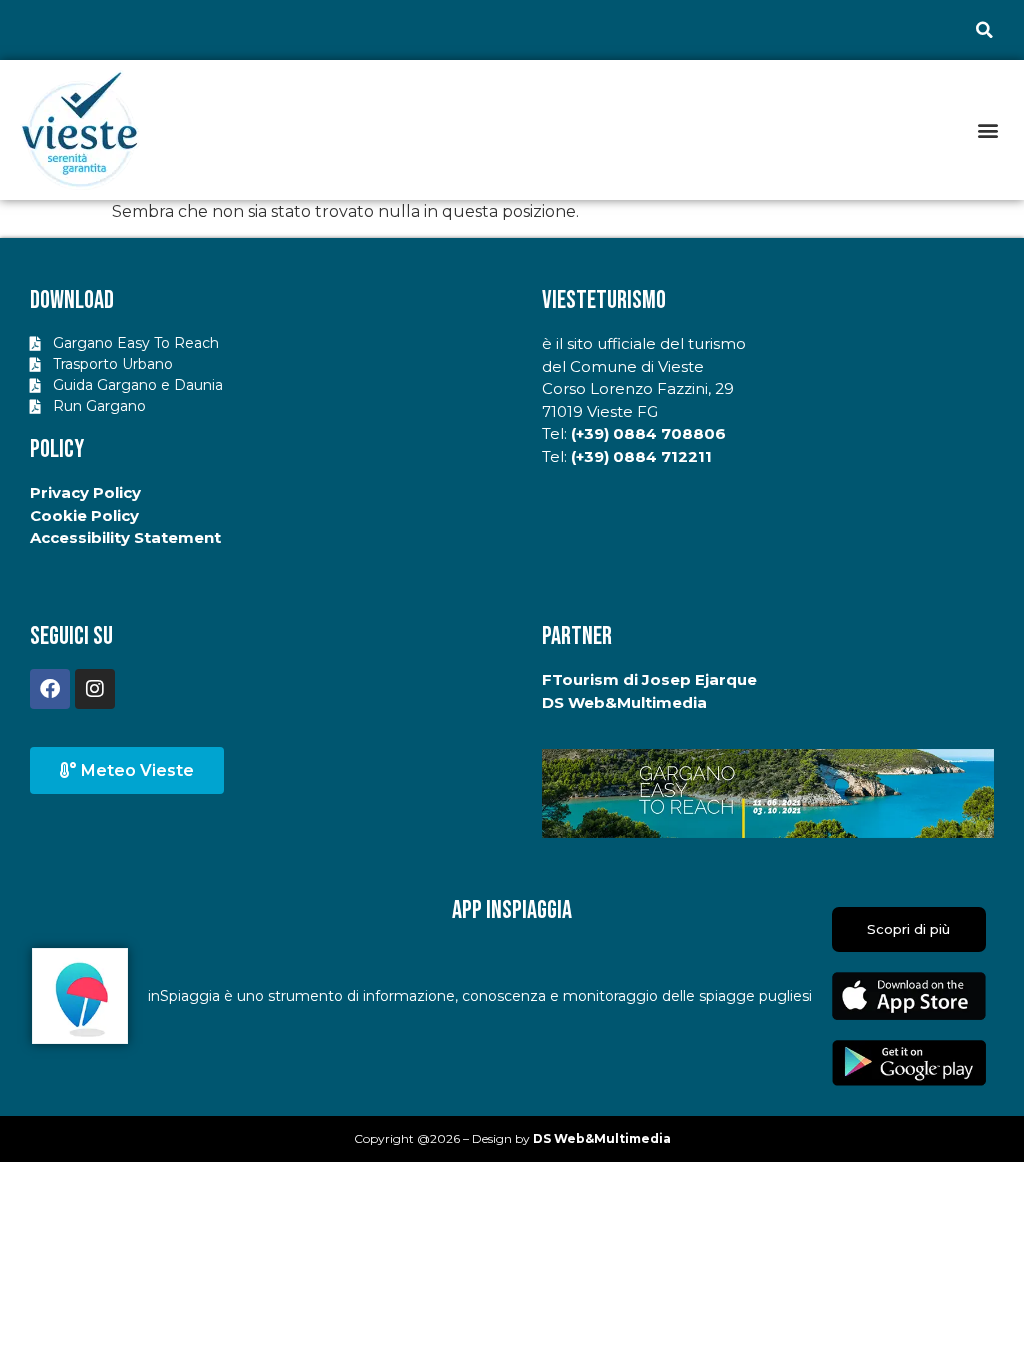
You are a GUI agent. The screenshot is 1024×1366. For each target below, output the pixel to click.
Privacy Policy (85, 492)
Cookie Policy (84, 515)
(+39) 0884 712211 (641, 456)
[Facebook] (50, 689)
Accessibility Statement (125, 537)
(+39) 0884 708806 (648, 433)
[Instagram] (95, 689)
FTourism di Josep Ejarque (649, 679)
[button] (984, 30)
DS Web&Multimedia (624, 702)
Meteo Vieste (137, 770)
